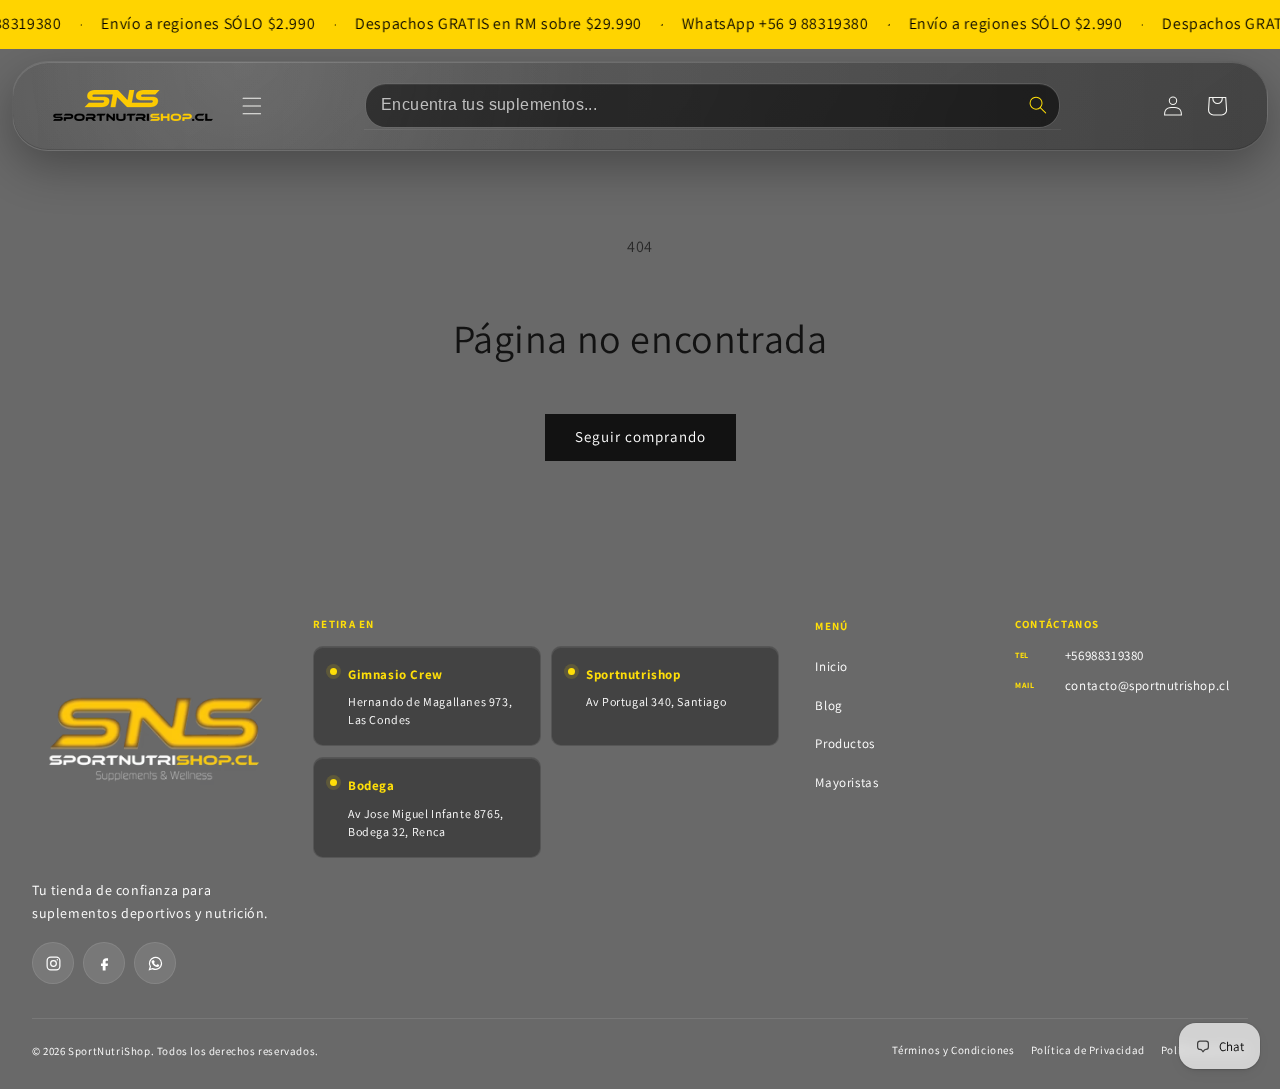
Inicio (831, 666)
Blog (828, 705)
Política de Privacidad (1088, 1050)
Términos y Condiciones (953, 1050)
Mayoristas (846, 782)
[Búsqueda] (1038, 105)
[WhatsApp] (155, 963)
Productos (844, 743)
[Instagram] (53, 963)
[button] (252, 106)
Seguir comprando (640, 436)
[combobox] (712, 105)
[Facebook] (104, 963)
